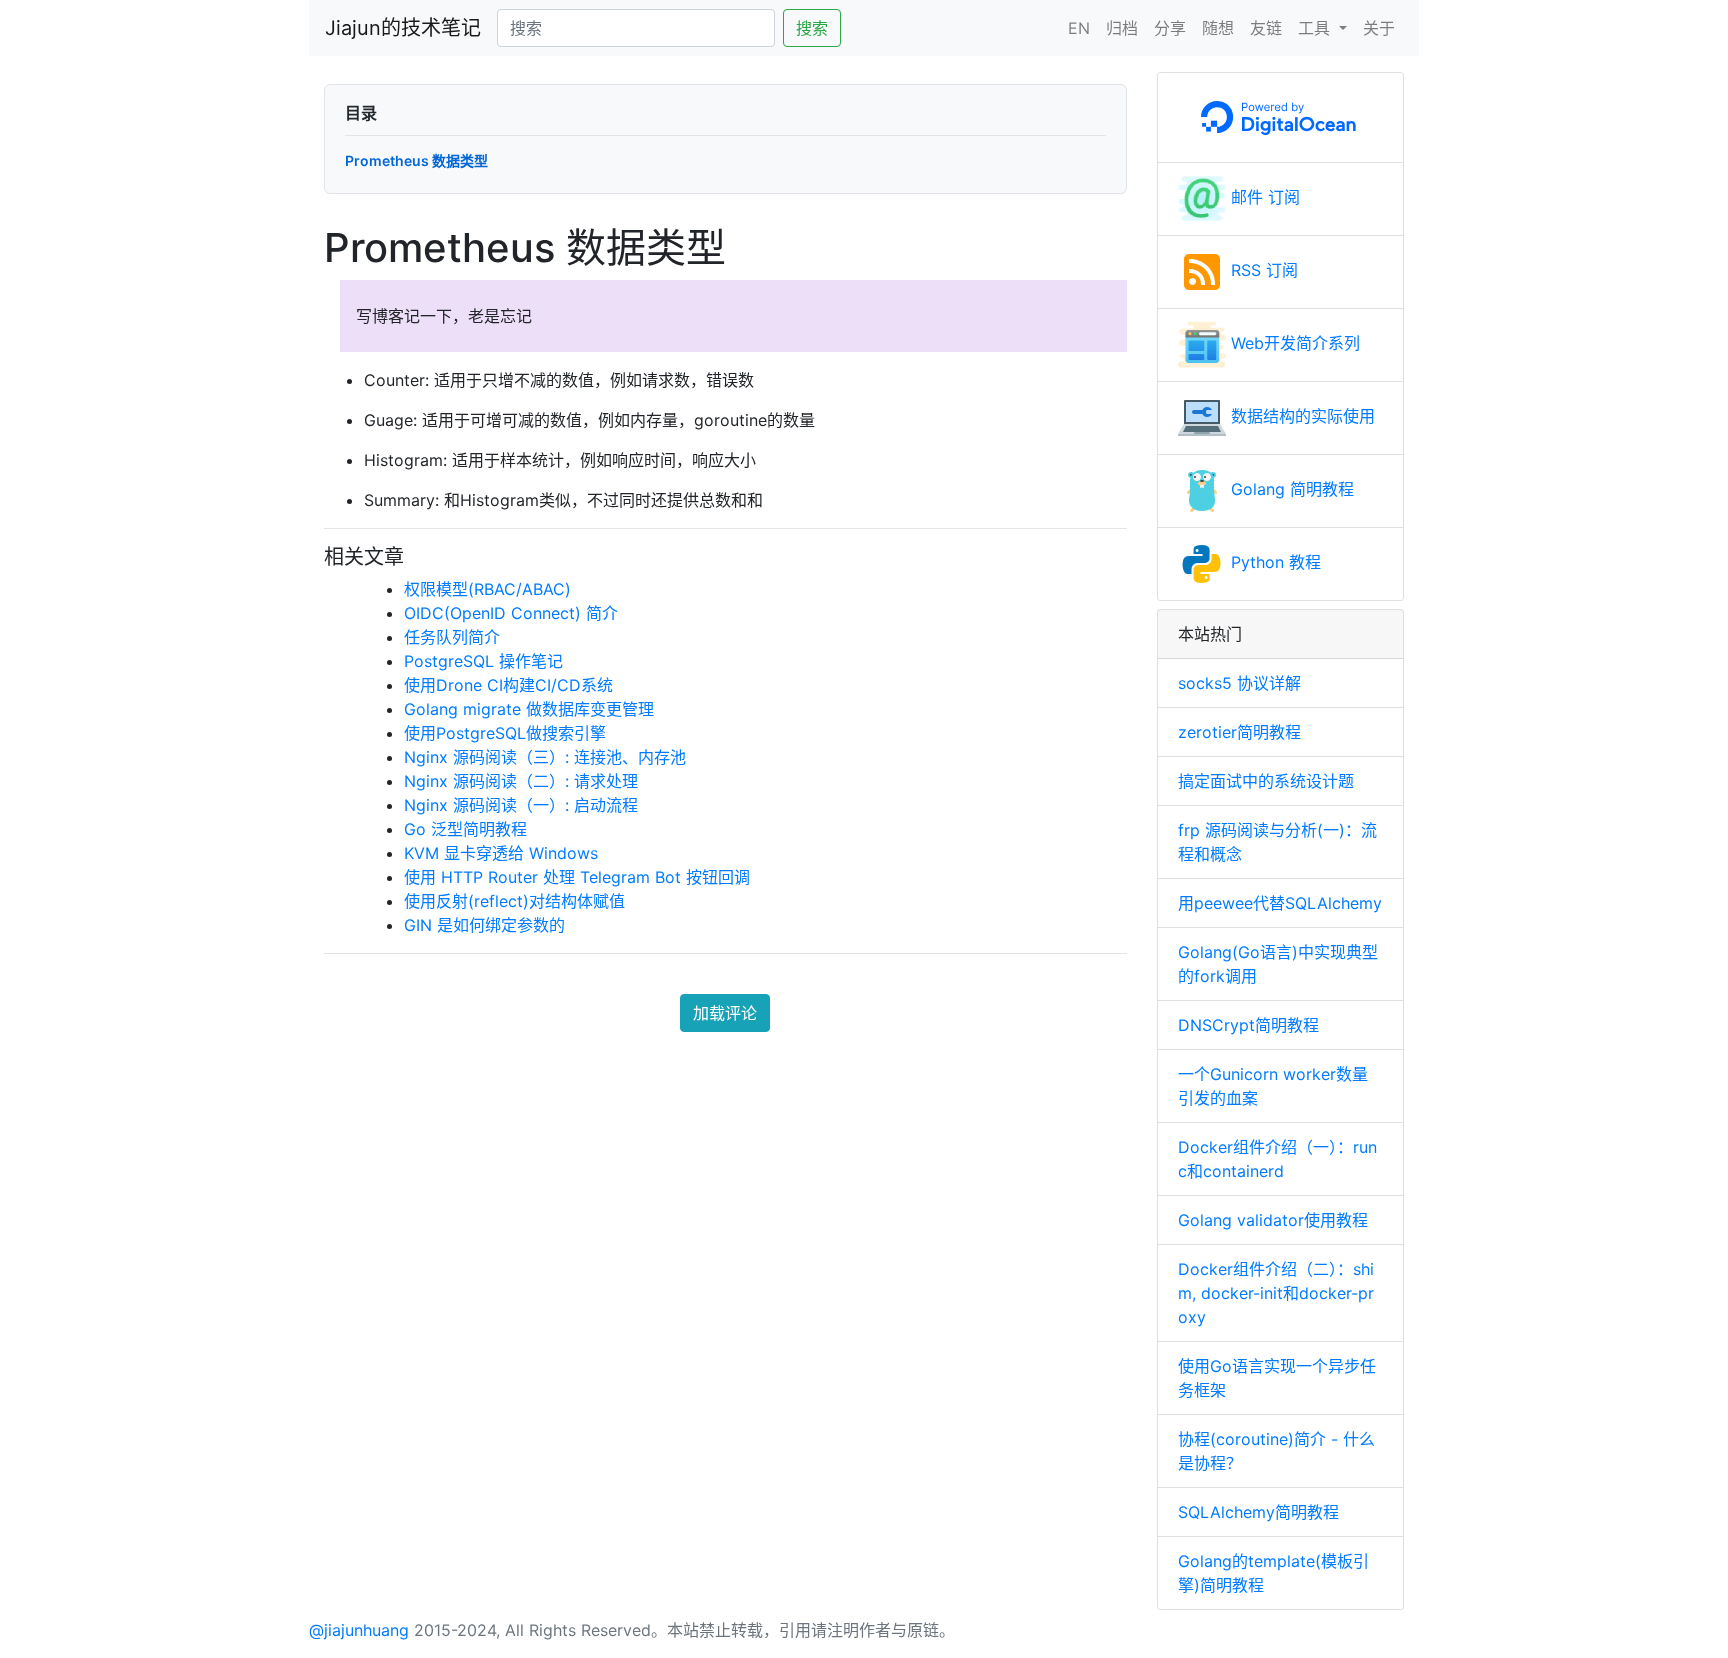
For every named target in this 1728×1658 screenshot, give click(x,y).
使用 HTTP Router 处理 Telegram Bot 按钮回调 (577, 877)
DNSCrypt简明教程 (1248, 1025)
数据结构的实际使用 (1300, 416)
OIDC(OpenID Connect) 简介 (511, 613)
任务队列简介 (452, 637)
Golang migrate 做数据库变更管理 (529, 709)
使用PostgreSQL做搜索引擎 (505, 733)
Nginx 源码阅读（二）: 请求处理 (521, 781)
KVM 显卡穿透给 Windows (501, 853)
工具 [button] (1316, 28)
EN (1079, 28)
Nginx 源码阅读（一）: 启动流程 (521, 805)
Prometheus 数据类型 (416, 160)
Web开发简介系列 (1293, 343)
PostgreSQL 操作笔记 (483, 661)
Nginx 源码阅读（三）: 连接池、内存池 (545, 757)
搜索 (812, 28)
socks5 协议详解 (1239, 683)
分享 (1170, 28)
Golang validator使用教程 (1273, 1220)
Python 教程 (1273, 562)
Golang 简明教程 (1290, 489)
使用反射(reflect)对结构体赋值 (514, 901)
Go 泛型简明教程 (465, 829)
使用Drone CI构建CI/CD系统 (508, 685)
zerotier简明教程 (1239, 732)
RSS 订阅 (1262, 270)
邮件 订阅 (1263, 197)
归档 (1122, 28)
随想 (1218, 28)
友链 (1266, 28)
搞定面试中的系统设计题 (1266, 781)
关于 (1379, 28)
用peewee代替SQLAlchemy (1280, 903)
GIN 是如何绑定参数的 (484, 925)
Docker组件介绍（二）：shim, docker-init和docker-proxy (1276, 1293)
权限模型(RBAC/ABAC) (487, 589)
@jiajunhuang (359, 1630)
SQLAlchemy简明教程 (1258, 1512)
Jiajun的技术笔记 (403, 28)
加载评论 (725, 1013)
